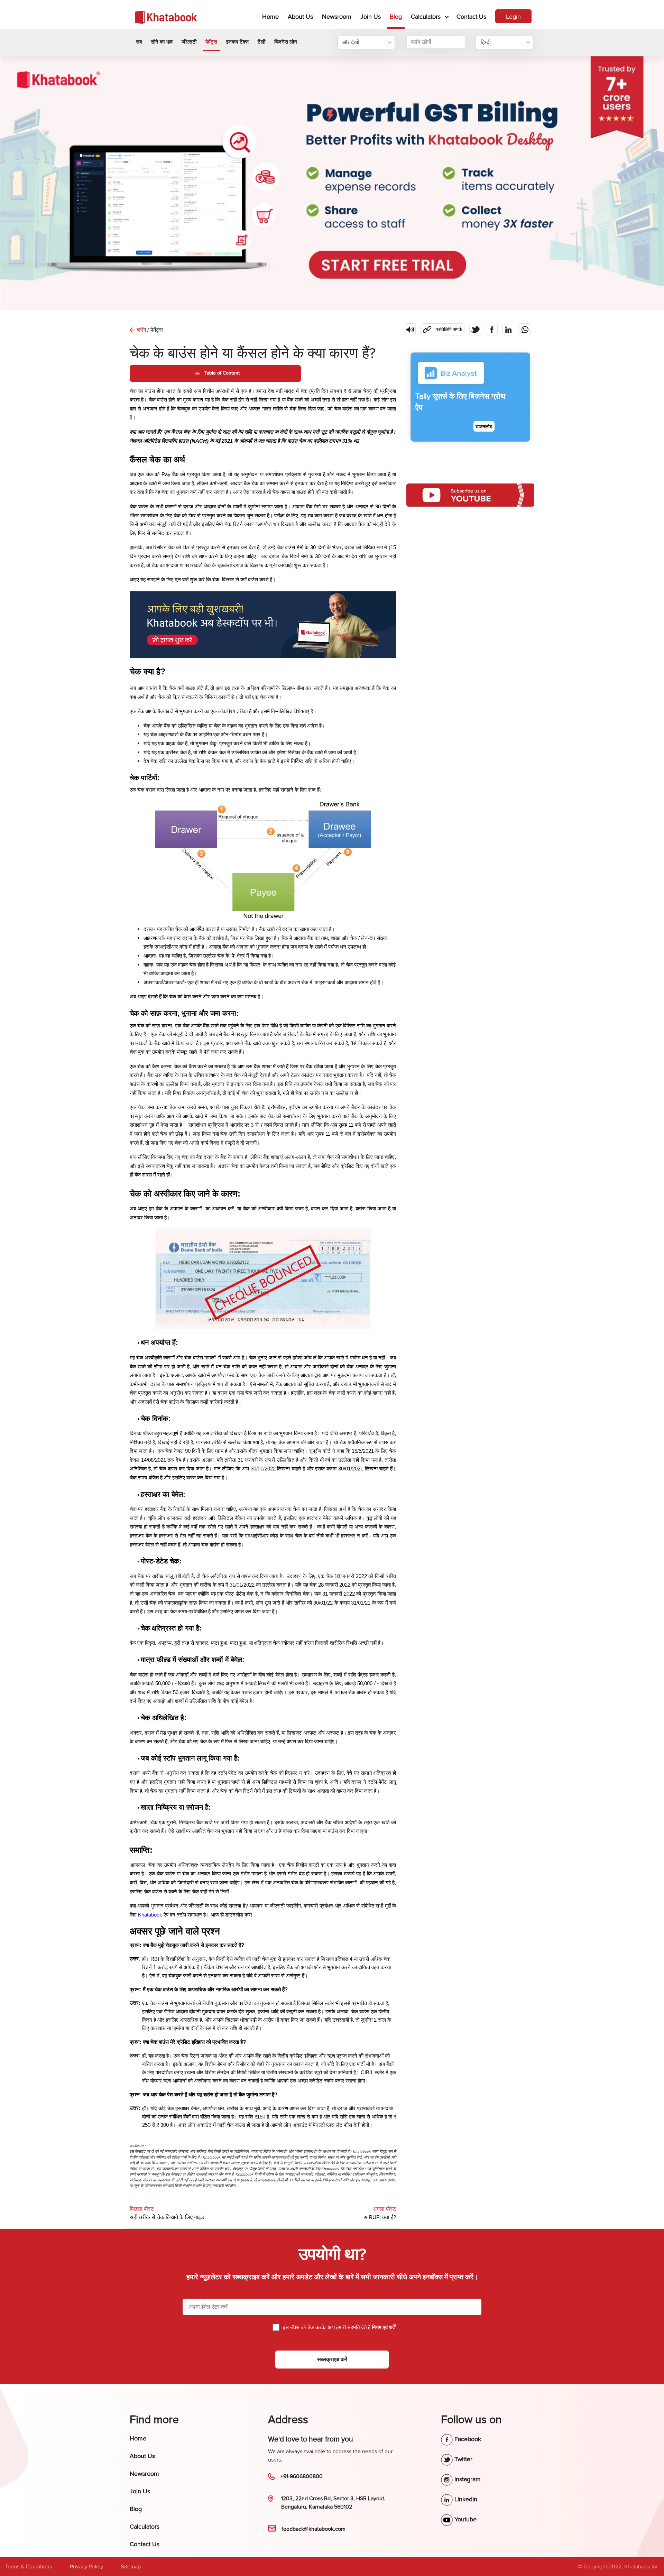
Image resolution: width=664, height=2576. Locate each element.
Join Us (371, 17)
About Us (300, 17)
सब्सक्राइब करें (332, 2360)
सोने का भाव (162, 42)
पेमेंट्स (211, 42)
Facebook (467, 2439)
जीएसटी (189, 42)
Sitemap (131, 2567)
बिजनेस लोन (286, 42)
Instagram (467, 2479)
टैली (261, 42)
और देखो (351, 43)
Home (272, 16)
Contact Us (471, 17)
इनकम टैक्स (237, 42)
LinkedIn (465, 2499)
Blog (396, 17)
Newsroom (337, 17)
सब (139, 42)
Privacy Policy (86, 2567)
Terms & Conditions (29, 2567)
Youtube (465, 2519)
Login (513, 17)
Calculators (426, 17)
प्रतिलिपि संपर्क (441, 328)
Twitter (463, 2459)
